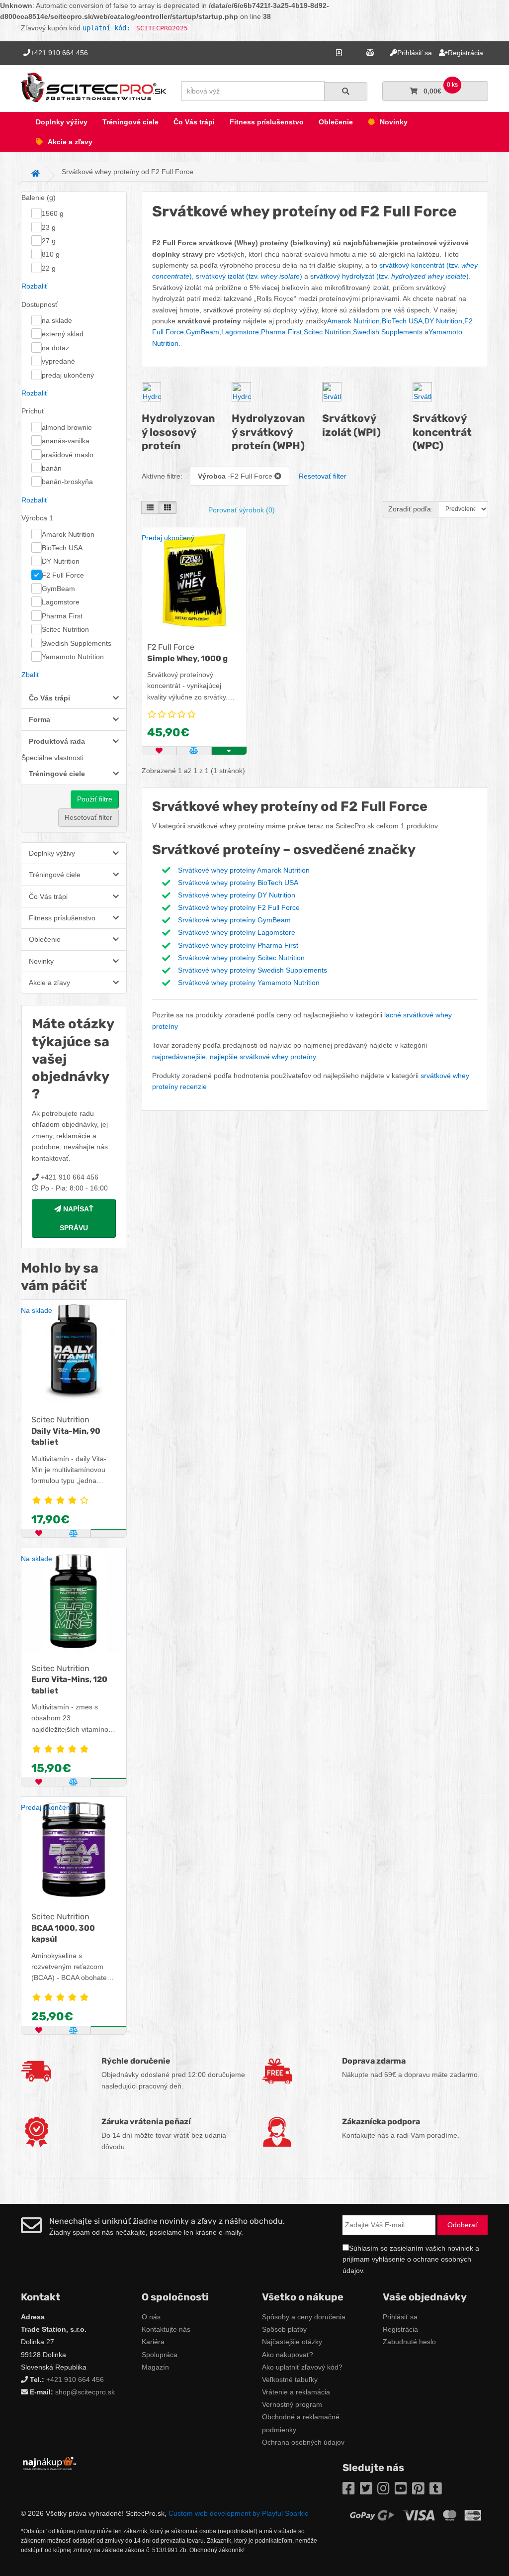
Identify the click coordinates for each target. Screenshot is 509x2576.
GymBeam (58, 589)
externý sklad (63, 334)
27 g (49, 241)
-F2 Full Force (236, 476)
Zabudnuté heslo (409, 2342)
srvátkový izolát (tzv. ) (249, 276)
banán (52, 468)
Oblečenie (336, 122)
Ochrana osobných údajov (303, 2442)
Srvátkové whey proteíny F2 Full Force (239, 907)
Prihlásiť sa (400, 2317)
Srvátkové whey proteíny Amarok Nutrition (244, 870)
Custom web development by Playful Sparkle (239, 2513)
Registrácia (400, 2329)
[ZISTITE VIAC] (108, 2027)
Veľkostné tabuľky (290, 2379)
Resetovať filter (88, 817)
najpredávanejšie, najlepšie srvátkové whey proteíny (234, 1057)
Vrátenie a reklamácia (296, 2392)
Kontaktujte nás (166, 2329)
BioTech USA (62, 548)
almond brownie (67, 427)
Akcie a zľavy (70, 142)
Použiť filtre (95, 799)
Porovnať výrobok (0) (242, 510)
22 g (49, 268)
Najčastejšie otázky (292, 2342)
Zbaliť (30, 675)
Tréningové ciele (130, 122)
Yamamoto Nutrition (73, 657)
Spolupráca (160, 2355)
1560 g (53, 213)
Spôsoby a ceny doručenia (304, 2317)
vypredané (58, 361)
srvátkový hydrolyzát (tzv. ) (389, 276)
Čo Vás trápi (194, 122)
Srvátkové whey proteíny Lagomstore (237, 932)
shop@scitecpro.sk (85, 2392)
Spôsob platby (284, 2329)
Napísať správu (77, 1218)
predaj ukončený (68, 375)
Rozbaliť (34, 286)
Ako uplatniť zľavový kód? (302, 2367)
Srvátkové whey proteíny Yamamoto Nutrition (249, 983)
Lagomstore (61, 602)
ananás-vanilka (66, 441)
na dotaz (55, 348)
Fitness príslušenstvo (267, 122)
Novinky (394, 122)
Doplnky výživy (62, 122)
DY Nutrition (61, 561)
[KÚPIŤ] (108, 1530)
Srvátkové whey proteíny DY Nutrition (237, 895)
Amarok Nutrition (68, 534)
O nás (151, 2317)
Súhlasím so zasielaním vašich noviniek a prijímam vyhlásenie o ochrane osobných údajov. (411, 2259)
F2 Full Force (63, 575)
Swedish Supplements (77, 643)
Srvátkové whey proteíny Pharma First (238, 945)
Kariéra (153, 2342)
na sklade (57, 320)
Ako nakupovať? (288, 2355)
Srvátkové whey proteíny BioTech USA (238, 883)
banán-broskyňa (67, 482)
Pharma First (62, 616)
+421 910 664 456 (75, 2379)
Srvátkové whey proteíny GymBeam (234, 920)
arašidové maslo (68, 455)
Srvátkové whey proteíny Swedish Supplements (253, 970)
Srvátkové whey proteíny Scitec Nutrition (241, 958)
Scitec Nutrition (65, 629)
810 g (51, 254)
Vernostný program (292, 2404)
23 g (49, 227)
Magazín (155, 2367)
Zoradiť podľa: (411, 509)
